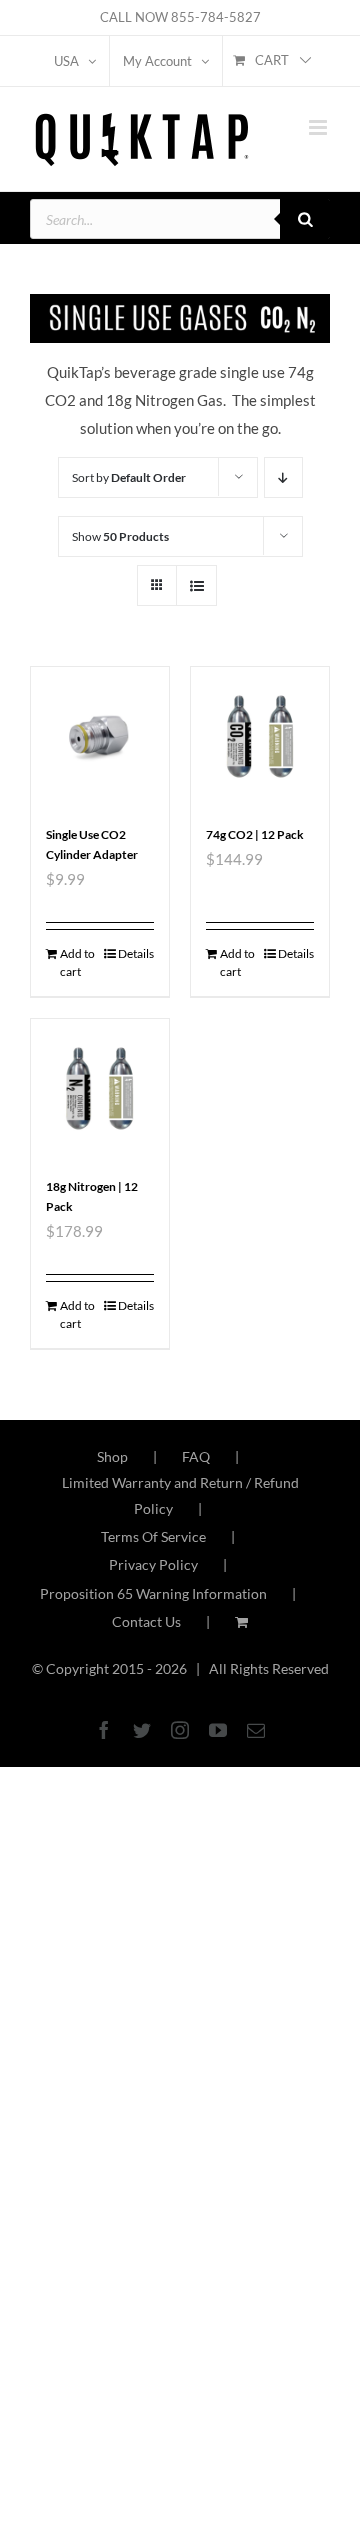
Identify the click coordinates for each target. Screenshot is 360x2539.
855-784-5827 (216, 17)
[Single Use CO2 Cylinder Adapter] (100, 736)
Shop (112, 1456)
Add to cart (77, 962)
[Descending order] (283, 477)
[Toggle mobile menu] (319, 127)
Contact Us (146, 1621)
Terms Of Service (153, 1536)
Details (136, 953)
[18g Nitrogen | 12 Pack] (100, 1088)
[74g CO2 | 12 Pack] (260, 736)
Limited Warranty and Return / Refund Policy (180, 1495)
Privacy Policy (153, 1564)
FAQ (196, 1456)
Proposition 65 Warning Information (153, 1593)
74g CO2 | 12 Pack (255, 834)
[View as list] (196, 585)
